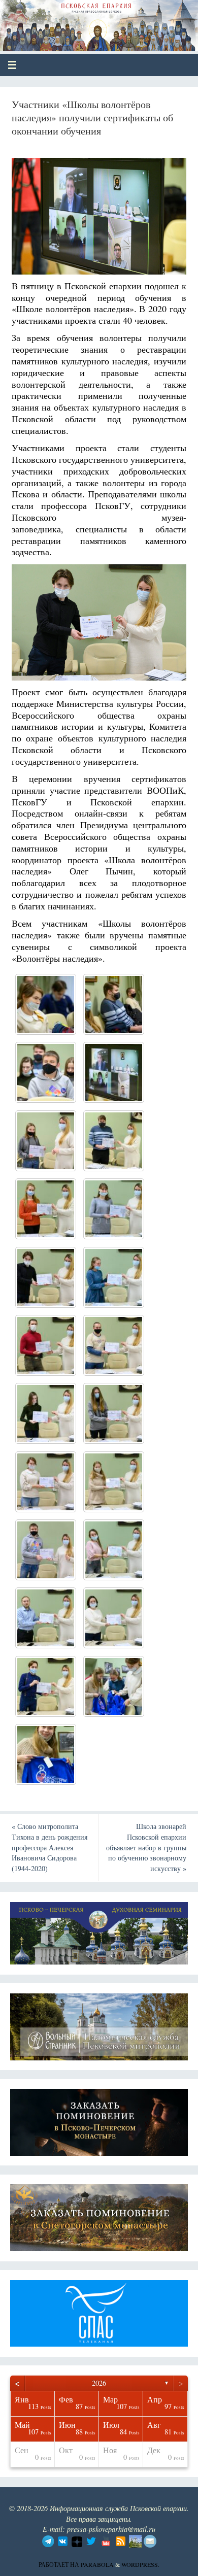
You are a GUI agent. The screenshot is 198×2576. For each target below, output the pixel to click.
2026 (99, 2383)
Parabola (97, 2564)
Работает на (60, 2564)
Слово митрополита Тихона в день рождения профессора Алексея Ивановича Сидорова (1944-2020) (49, 1847)
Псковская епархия (82, 21)
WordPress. (140, 2564)
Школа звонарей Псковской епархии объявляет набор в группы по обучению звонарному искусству (146, 1847)
